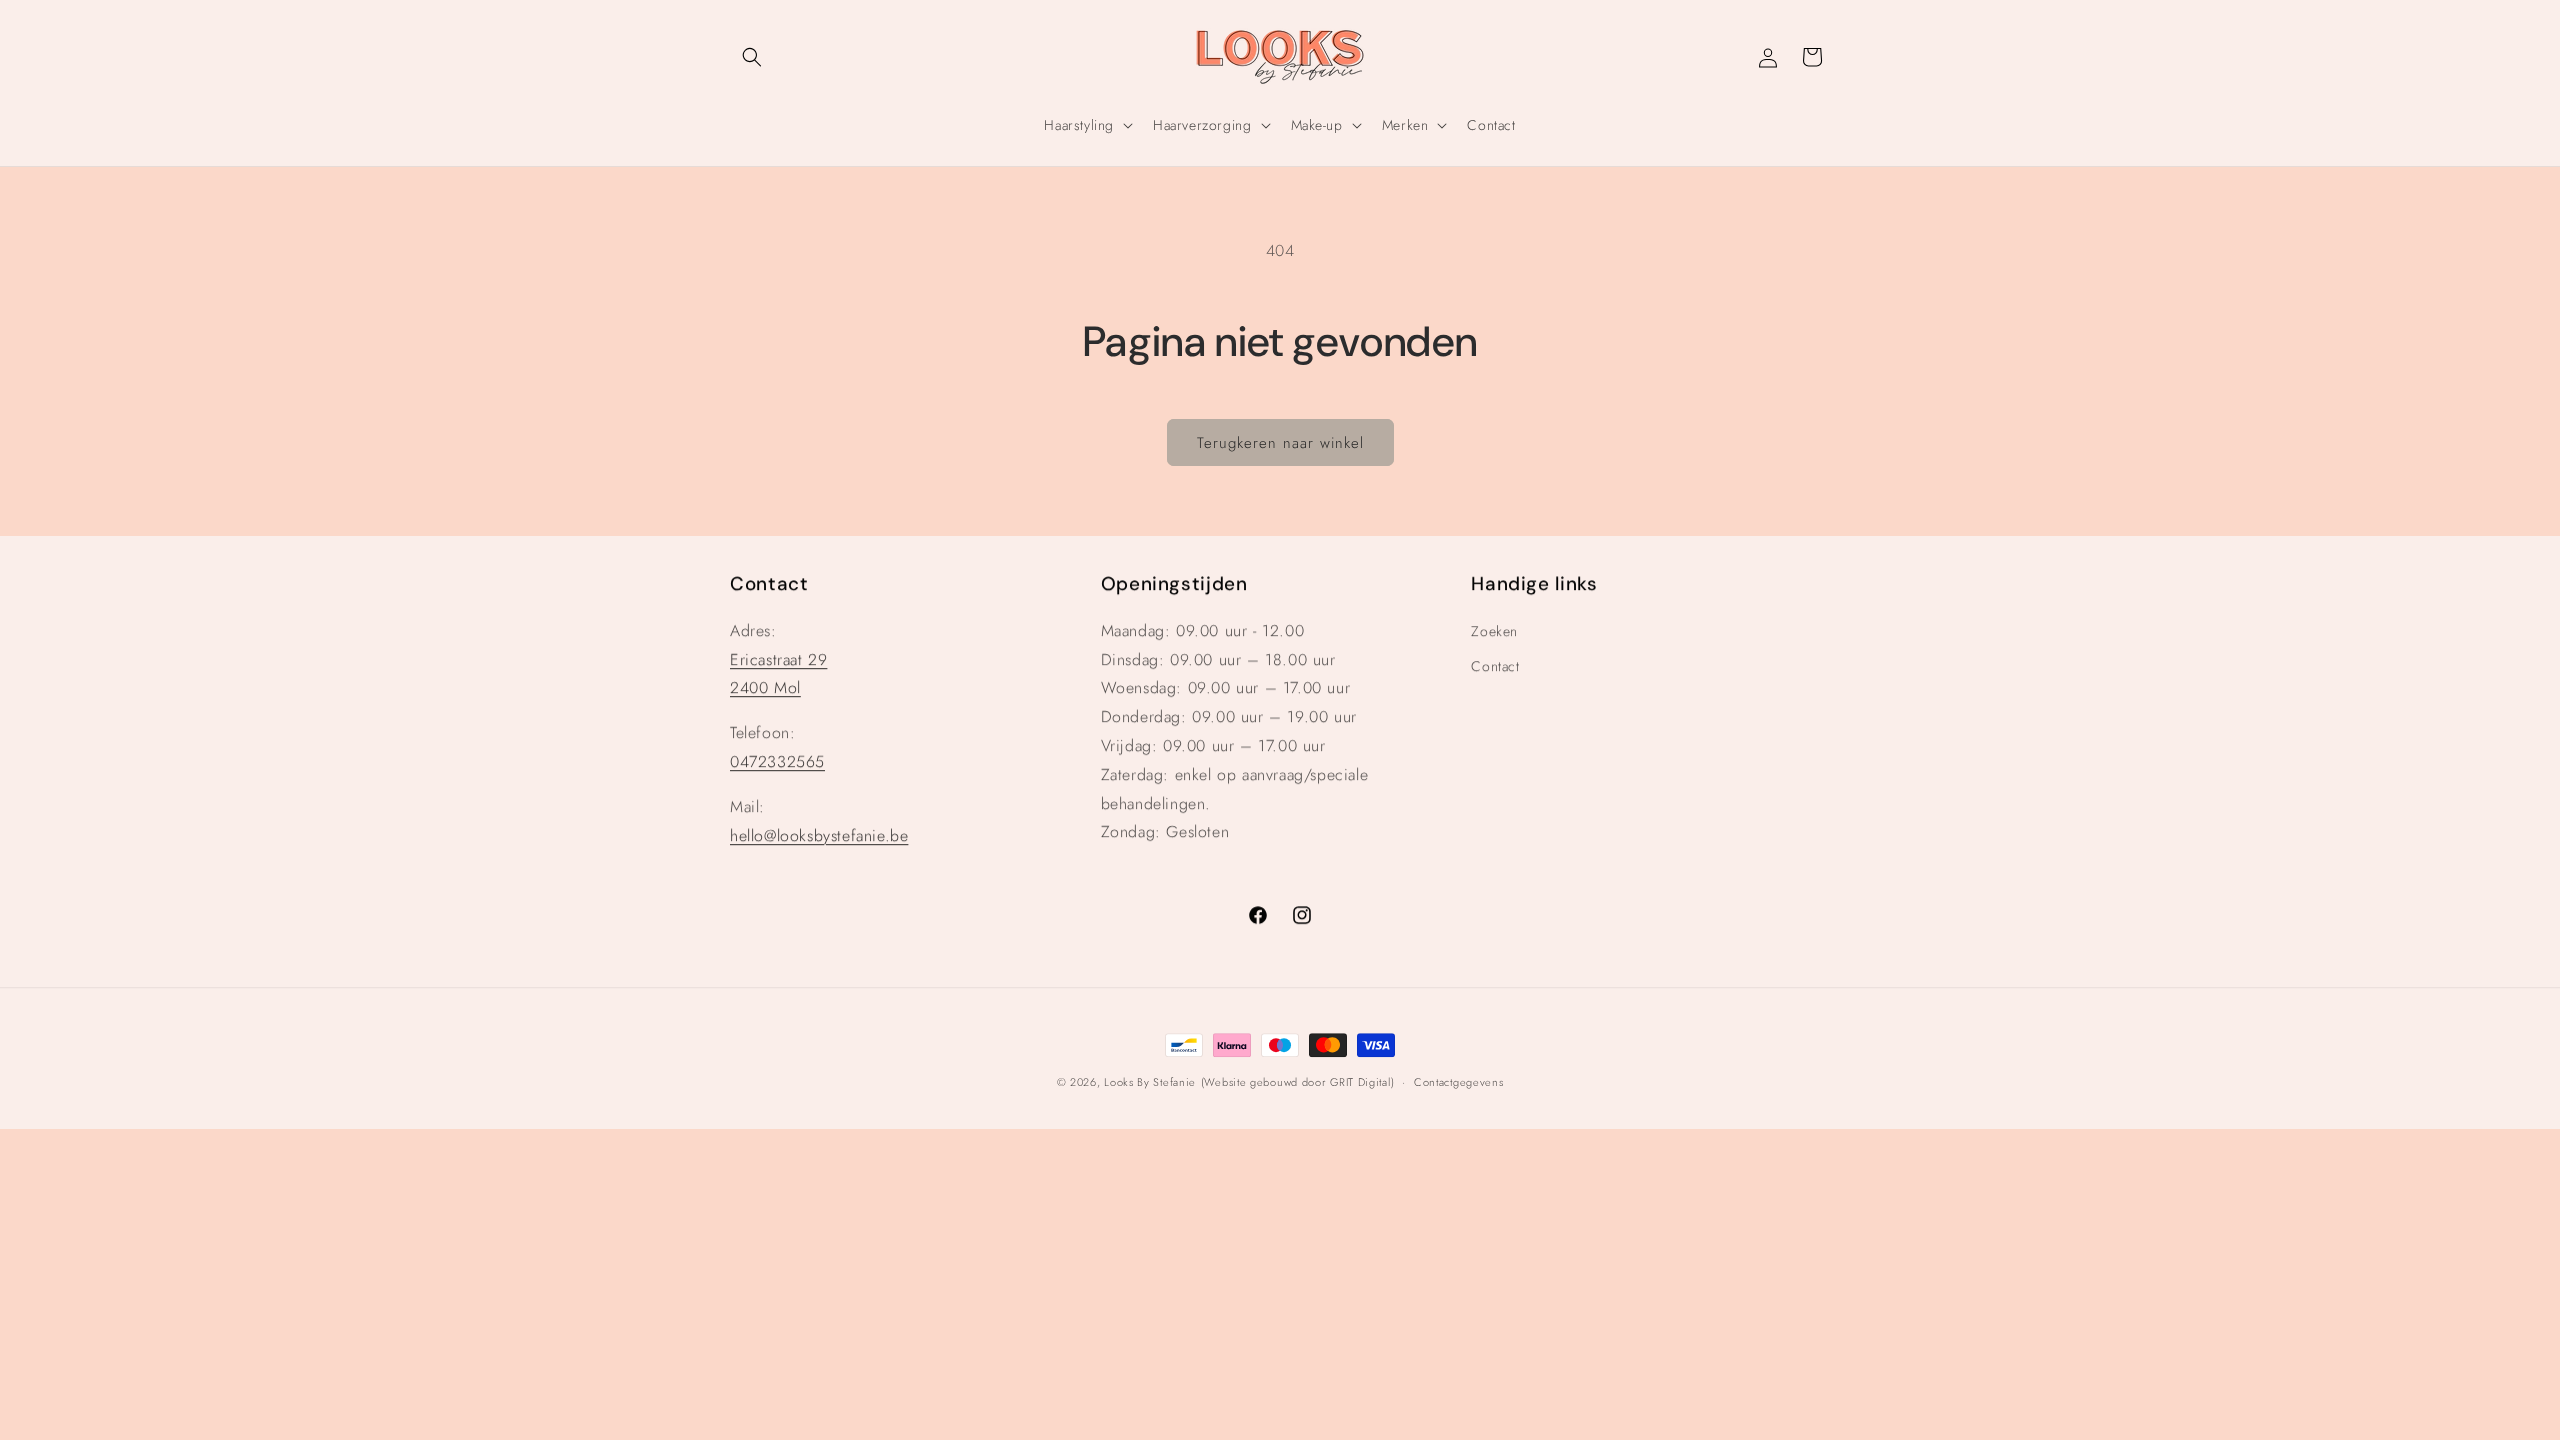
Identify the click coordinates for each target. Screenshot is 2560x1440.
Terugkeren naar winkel (1280, 443)
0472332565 (777, 761)
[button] (752, 57)
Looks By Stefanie (1150, 1082)
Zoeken (1494, 631)
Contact (1495, 666)
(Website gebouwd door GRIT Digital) (1298, 1082)
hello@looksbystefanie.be (819, 835)
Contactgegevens (1459, 1082)
